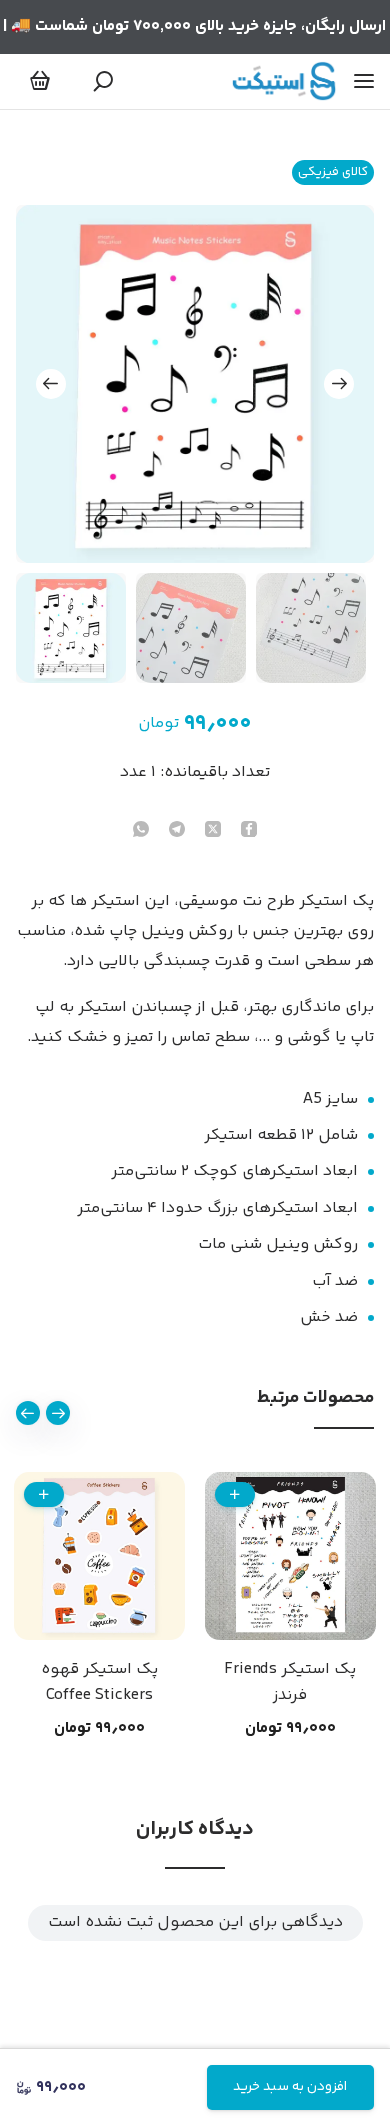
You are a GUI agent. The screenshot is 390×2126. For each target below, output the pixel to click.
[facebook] (249, 831)
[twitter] (213, 831)
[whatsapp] (141, 831)
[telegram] (177, 831)
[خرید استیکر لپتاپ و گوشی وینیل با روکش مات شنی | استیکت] (284, 81)
